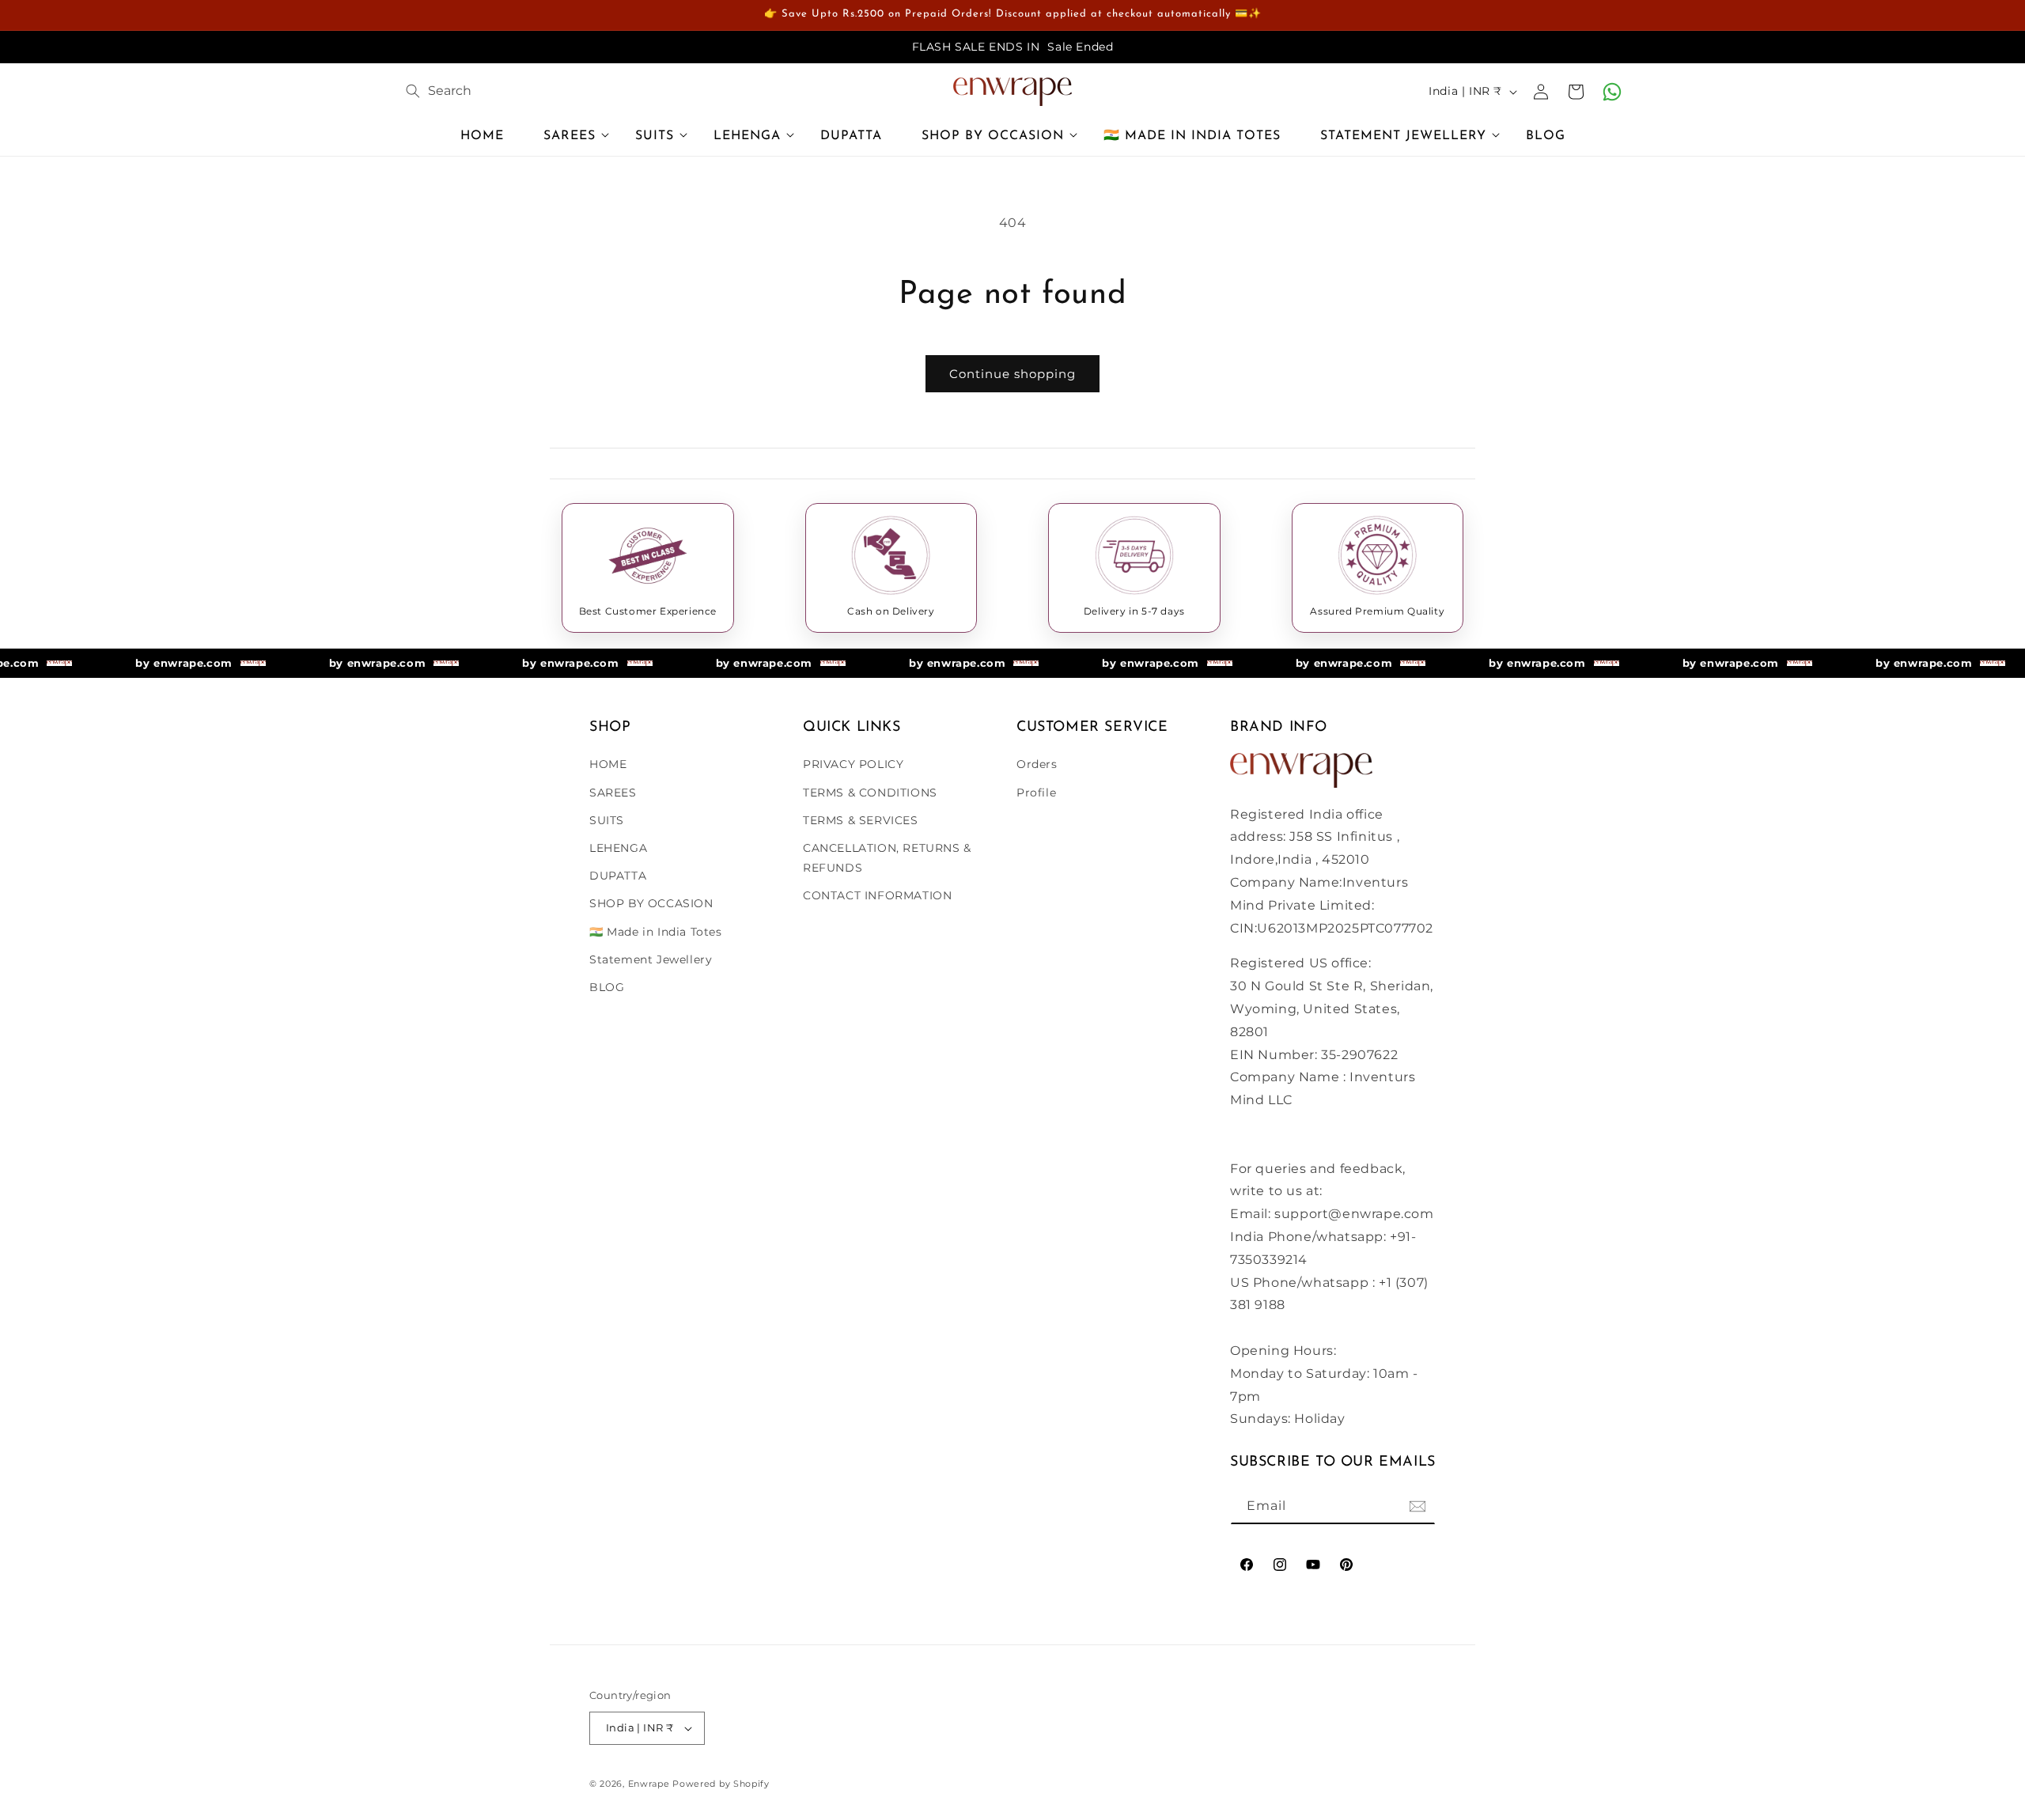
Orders (1037, 764)
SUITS (607, 820)
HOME (608, 764)
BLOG (607, 987)
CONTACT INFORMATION (877, 895)
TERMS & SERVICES (861, 820)
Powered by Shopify (721, 1784)
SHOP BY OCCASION (651, 903)
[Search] (413, 91)
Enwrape (649, 1784)
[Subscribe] (1417, 1506)
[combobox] (547, 91)
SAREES (613, 793)
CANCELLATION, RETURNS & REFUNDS (887, 858)
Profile (1036, 793)
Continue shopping (1012, 374)
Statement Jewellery (651, 959)
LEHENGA (618, 848)
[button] (570, 138)
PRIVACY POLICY (853, 764)
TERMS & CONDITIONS (870, 793)
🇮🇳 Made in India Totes (656, 932)
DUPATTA (618, 876)
